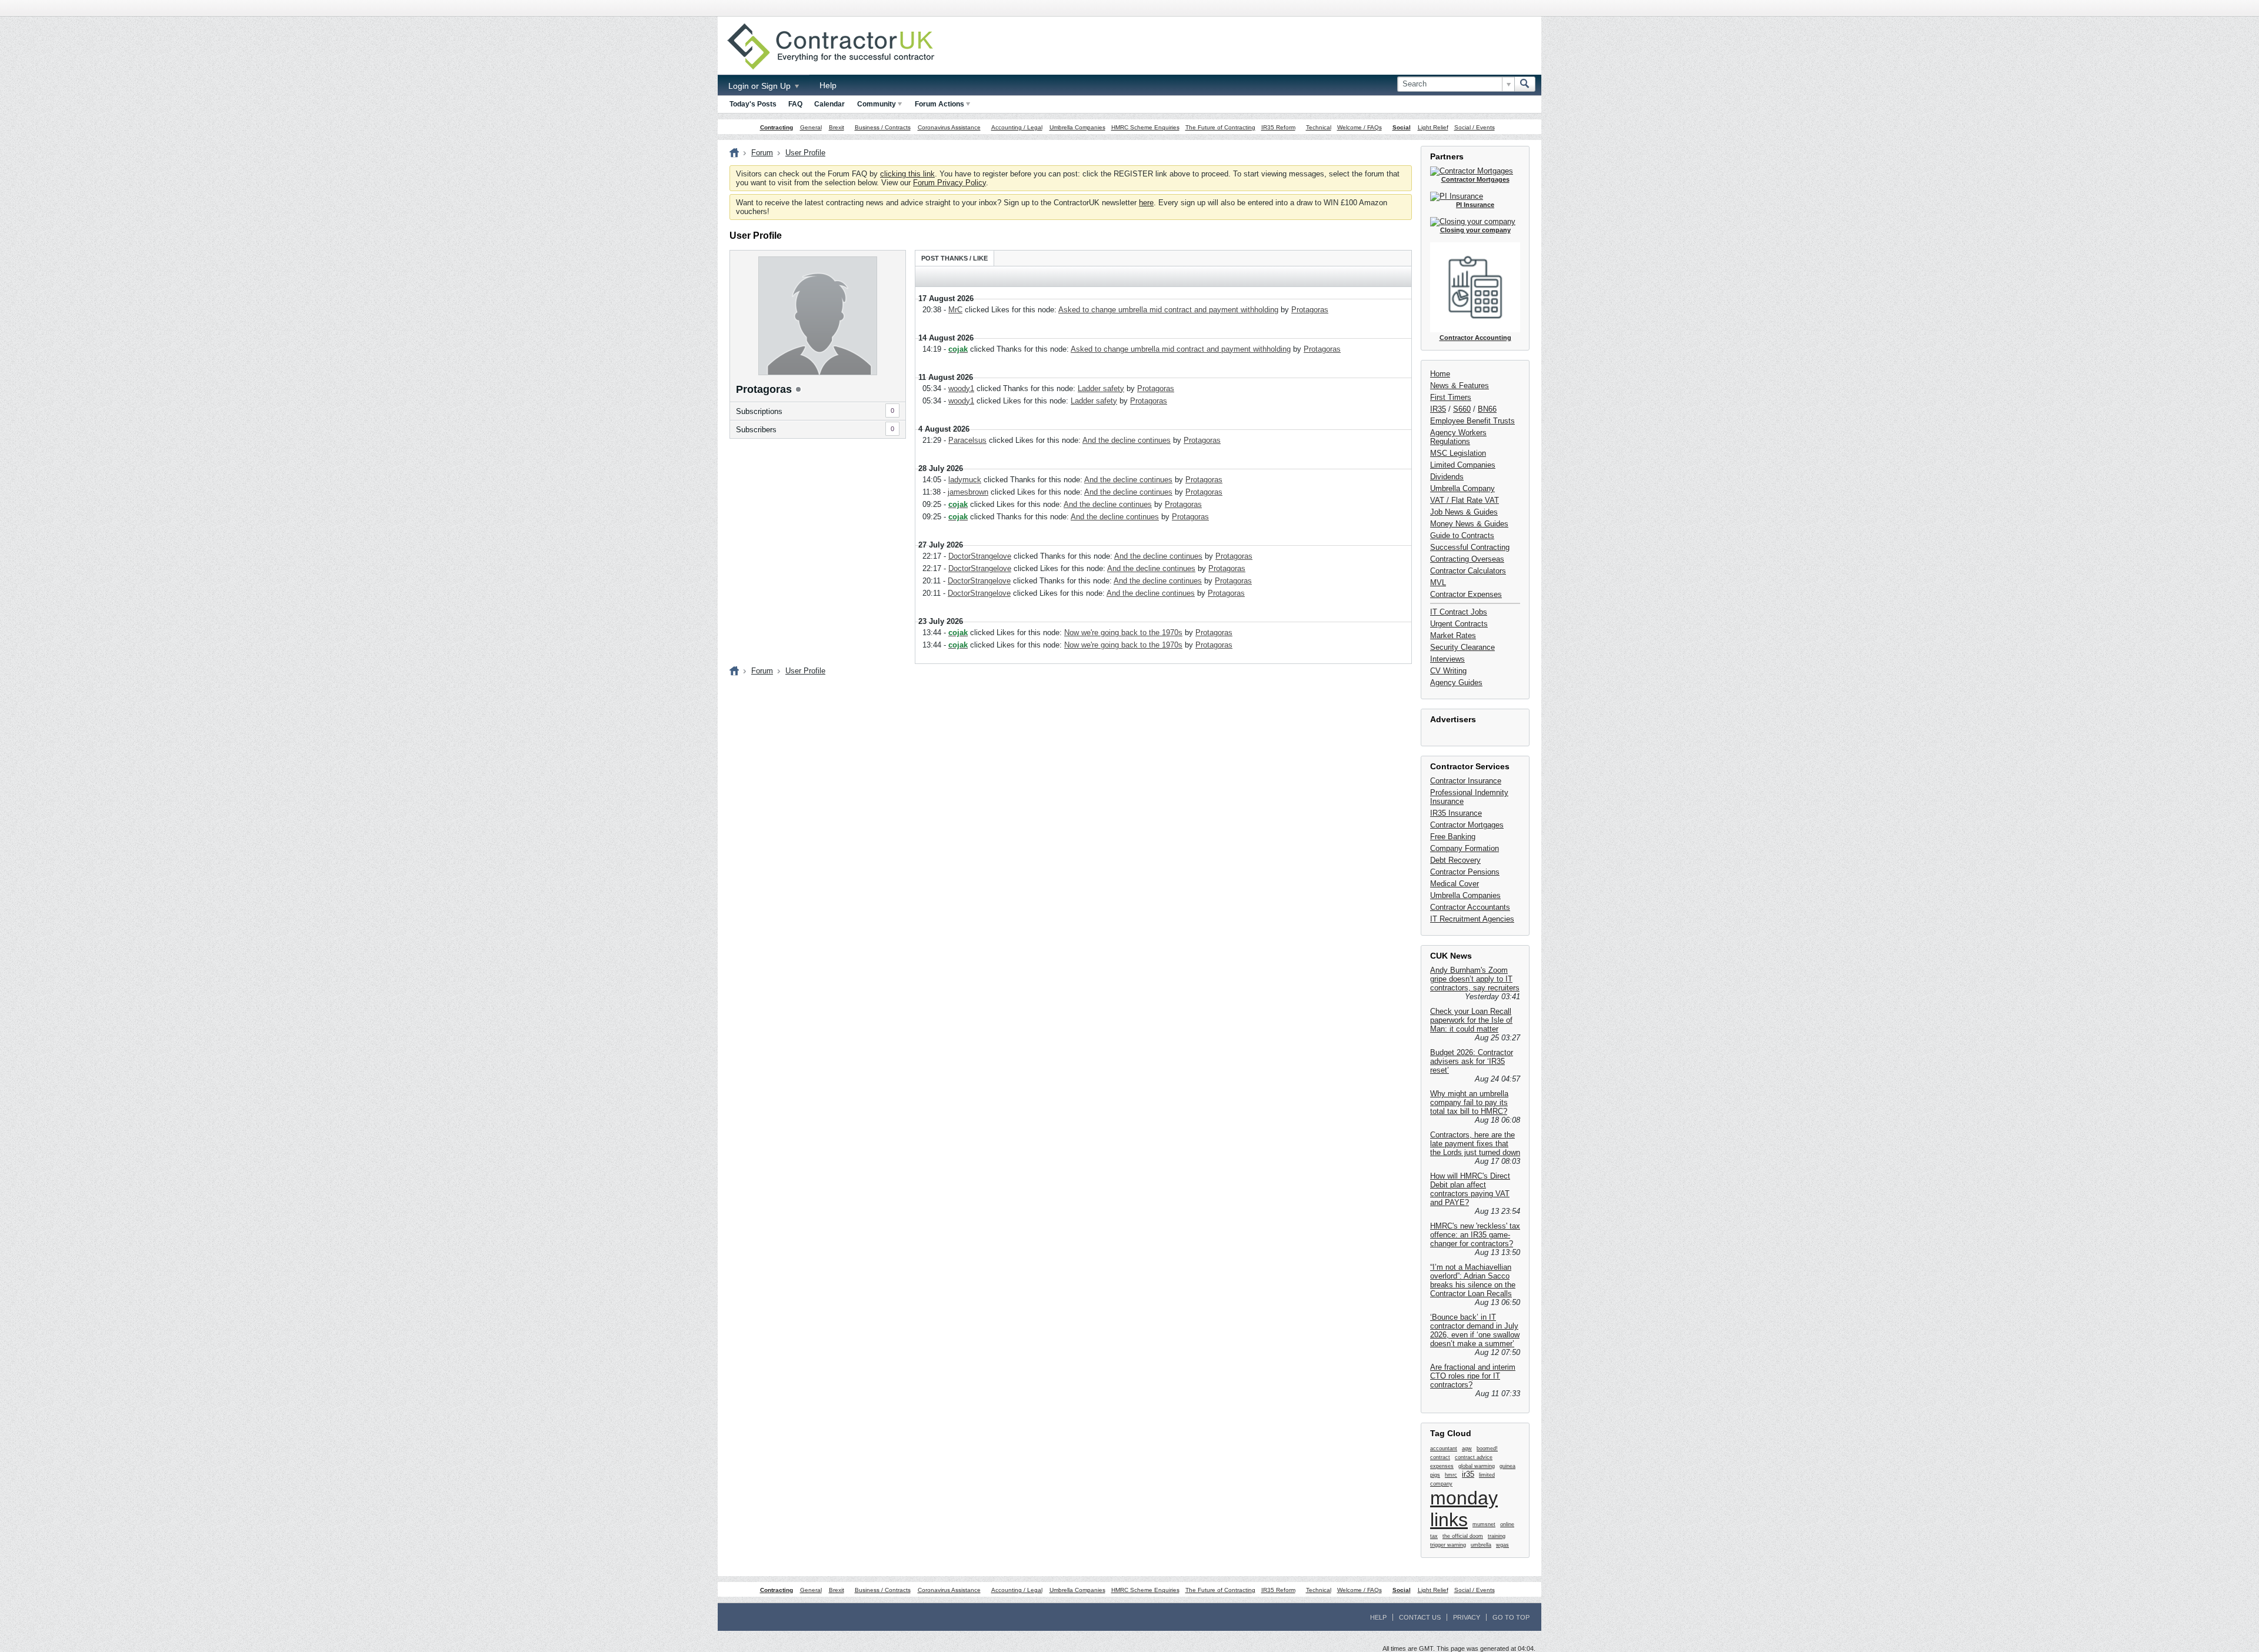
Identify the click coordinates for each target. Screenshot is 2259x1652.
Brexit (837, 127)
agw (1467, 1449)
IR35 (1438, 409)
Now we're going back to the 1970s (1123, 633)
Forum (762, 153)
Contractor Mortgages (1467, 825)
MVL (1438, 583)
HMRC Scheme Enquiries (1145, 127)
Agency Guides (1456, 683)
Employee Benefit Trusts (1472, 421)
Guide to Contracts (1462, 535)
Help (828, 85)
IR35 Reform (1278, 127)
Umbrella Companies (1077, 127)
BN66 (1487, 409)
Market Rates (1453, 635)
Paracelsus (967, 440)
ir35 (1468, 1474)
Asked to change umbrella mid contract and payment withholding (1168, 310)
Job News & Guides (1464, 512)
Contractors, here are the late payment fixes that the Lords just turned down (1475, 1144)
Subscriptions (759, 411)
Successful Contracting (1470, 547)
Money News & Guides (1469, 524)
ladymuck (965, 480)
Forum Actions (939, 104)
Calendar (829, 104)
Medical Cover (1455, 884)
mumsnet (1484, 1524)
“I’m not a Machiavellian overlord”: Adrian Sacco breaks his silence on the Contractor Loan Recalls (1473, 1280)
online (1507, 1524)
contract (1440, 1457)
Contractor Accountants (1470, 907)
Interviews (1447, 659)
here (1146, 203)
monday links (1464, 1509)
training (1497, 1536)
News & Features (1460, 386)
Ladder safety (1101, 388)
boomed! (1487, 1449)
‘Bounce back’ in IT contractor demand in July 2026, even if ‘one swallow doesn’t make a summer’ (1475, 1330)
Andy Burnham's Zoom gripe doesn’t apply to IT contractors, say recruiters (1475, 979)
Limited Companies (1463, 465)
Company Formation (1465, 848)
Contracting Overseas (1467, 559)
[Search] (1525, 84)
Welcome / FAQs (1360, 127)
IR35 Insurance (1456, 813)
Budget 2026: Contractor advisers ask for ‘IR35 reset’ (1472, 1061)
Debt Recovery (1455, 860)
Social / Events (1475, 127)
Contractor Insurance (1466, 781)
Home (1440, 374)
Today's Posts (753, 104)
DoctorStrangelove (980, 556)
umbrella (1481, 1545)
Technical (1319, 127)
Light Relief (1433, 127)
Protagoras (1310, 310)
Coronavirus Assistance (949, 127)
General (811, 127)
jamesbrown (968, 492)
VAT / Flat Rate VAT (1465, 500)
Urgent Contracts (1459, 624)
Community (877, 104)
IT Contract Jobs (1459, 612)
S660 (1462, 409)
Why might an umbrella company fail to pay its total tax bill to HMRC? (1469, 1102)
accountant (1444, 1449)
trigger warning (1448, 1545)
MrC (955, 310)
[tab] (954, 258)
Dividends (1447, 477)
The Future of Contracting (1220, 127)
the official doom (1463, 1536)
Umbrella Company (1462, 488)
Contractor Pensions (1465, 872)
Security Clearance (1462, 647)
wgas (1502, 1545)
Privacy (1467, 1617)
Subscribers (756, 430)
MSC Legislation (1458, 453)
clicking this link (907, 174)
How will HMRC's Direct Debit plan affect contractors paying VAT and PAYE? (1470, 1189)
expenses (1442, 1466)
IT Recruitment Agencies (1472, 919)
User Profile (805, 153)
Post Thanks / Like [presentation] (954, 258)
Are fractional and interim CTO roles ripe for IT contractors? (1473, 1376)
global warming (1477, 1466)
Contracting (777, 127)
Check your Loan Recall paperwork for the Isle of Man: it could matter (1471, 1020)
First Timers (1451, 397)
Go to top (1511, 1617)
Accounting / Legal (1017, 127)
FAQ (795, 104)
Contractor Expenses (1466, 594)
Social (1402, 127)
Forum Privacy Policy (949, 183)
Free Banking (1453, 837)
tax (1434, 1536)
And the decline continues (1127, 440)
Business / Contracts (883, 127)
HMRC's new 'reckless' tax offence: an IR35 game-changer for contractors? (1475, 1235)
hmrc (1451, 1475)
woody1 (961, 388)
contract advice (1474, 1457)
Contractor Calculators (1468, 571)
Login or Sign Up (761, 86)
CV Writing (1448, 671)
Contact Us (1420, 1617)
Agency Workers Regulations (1458, 437)
